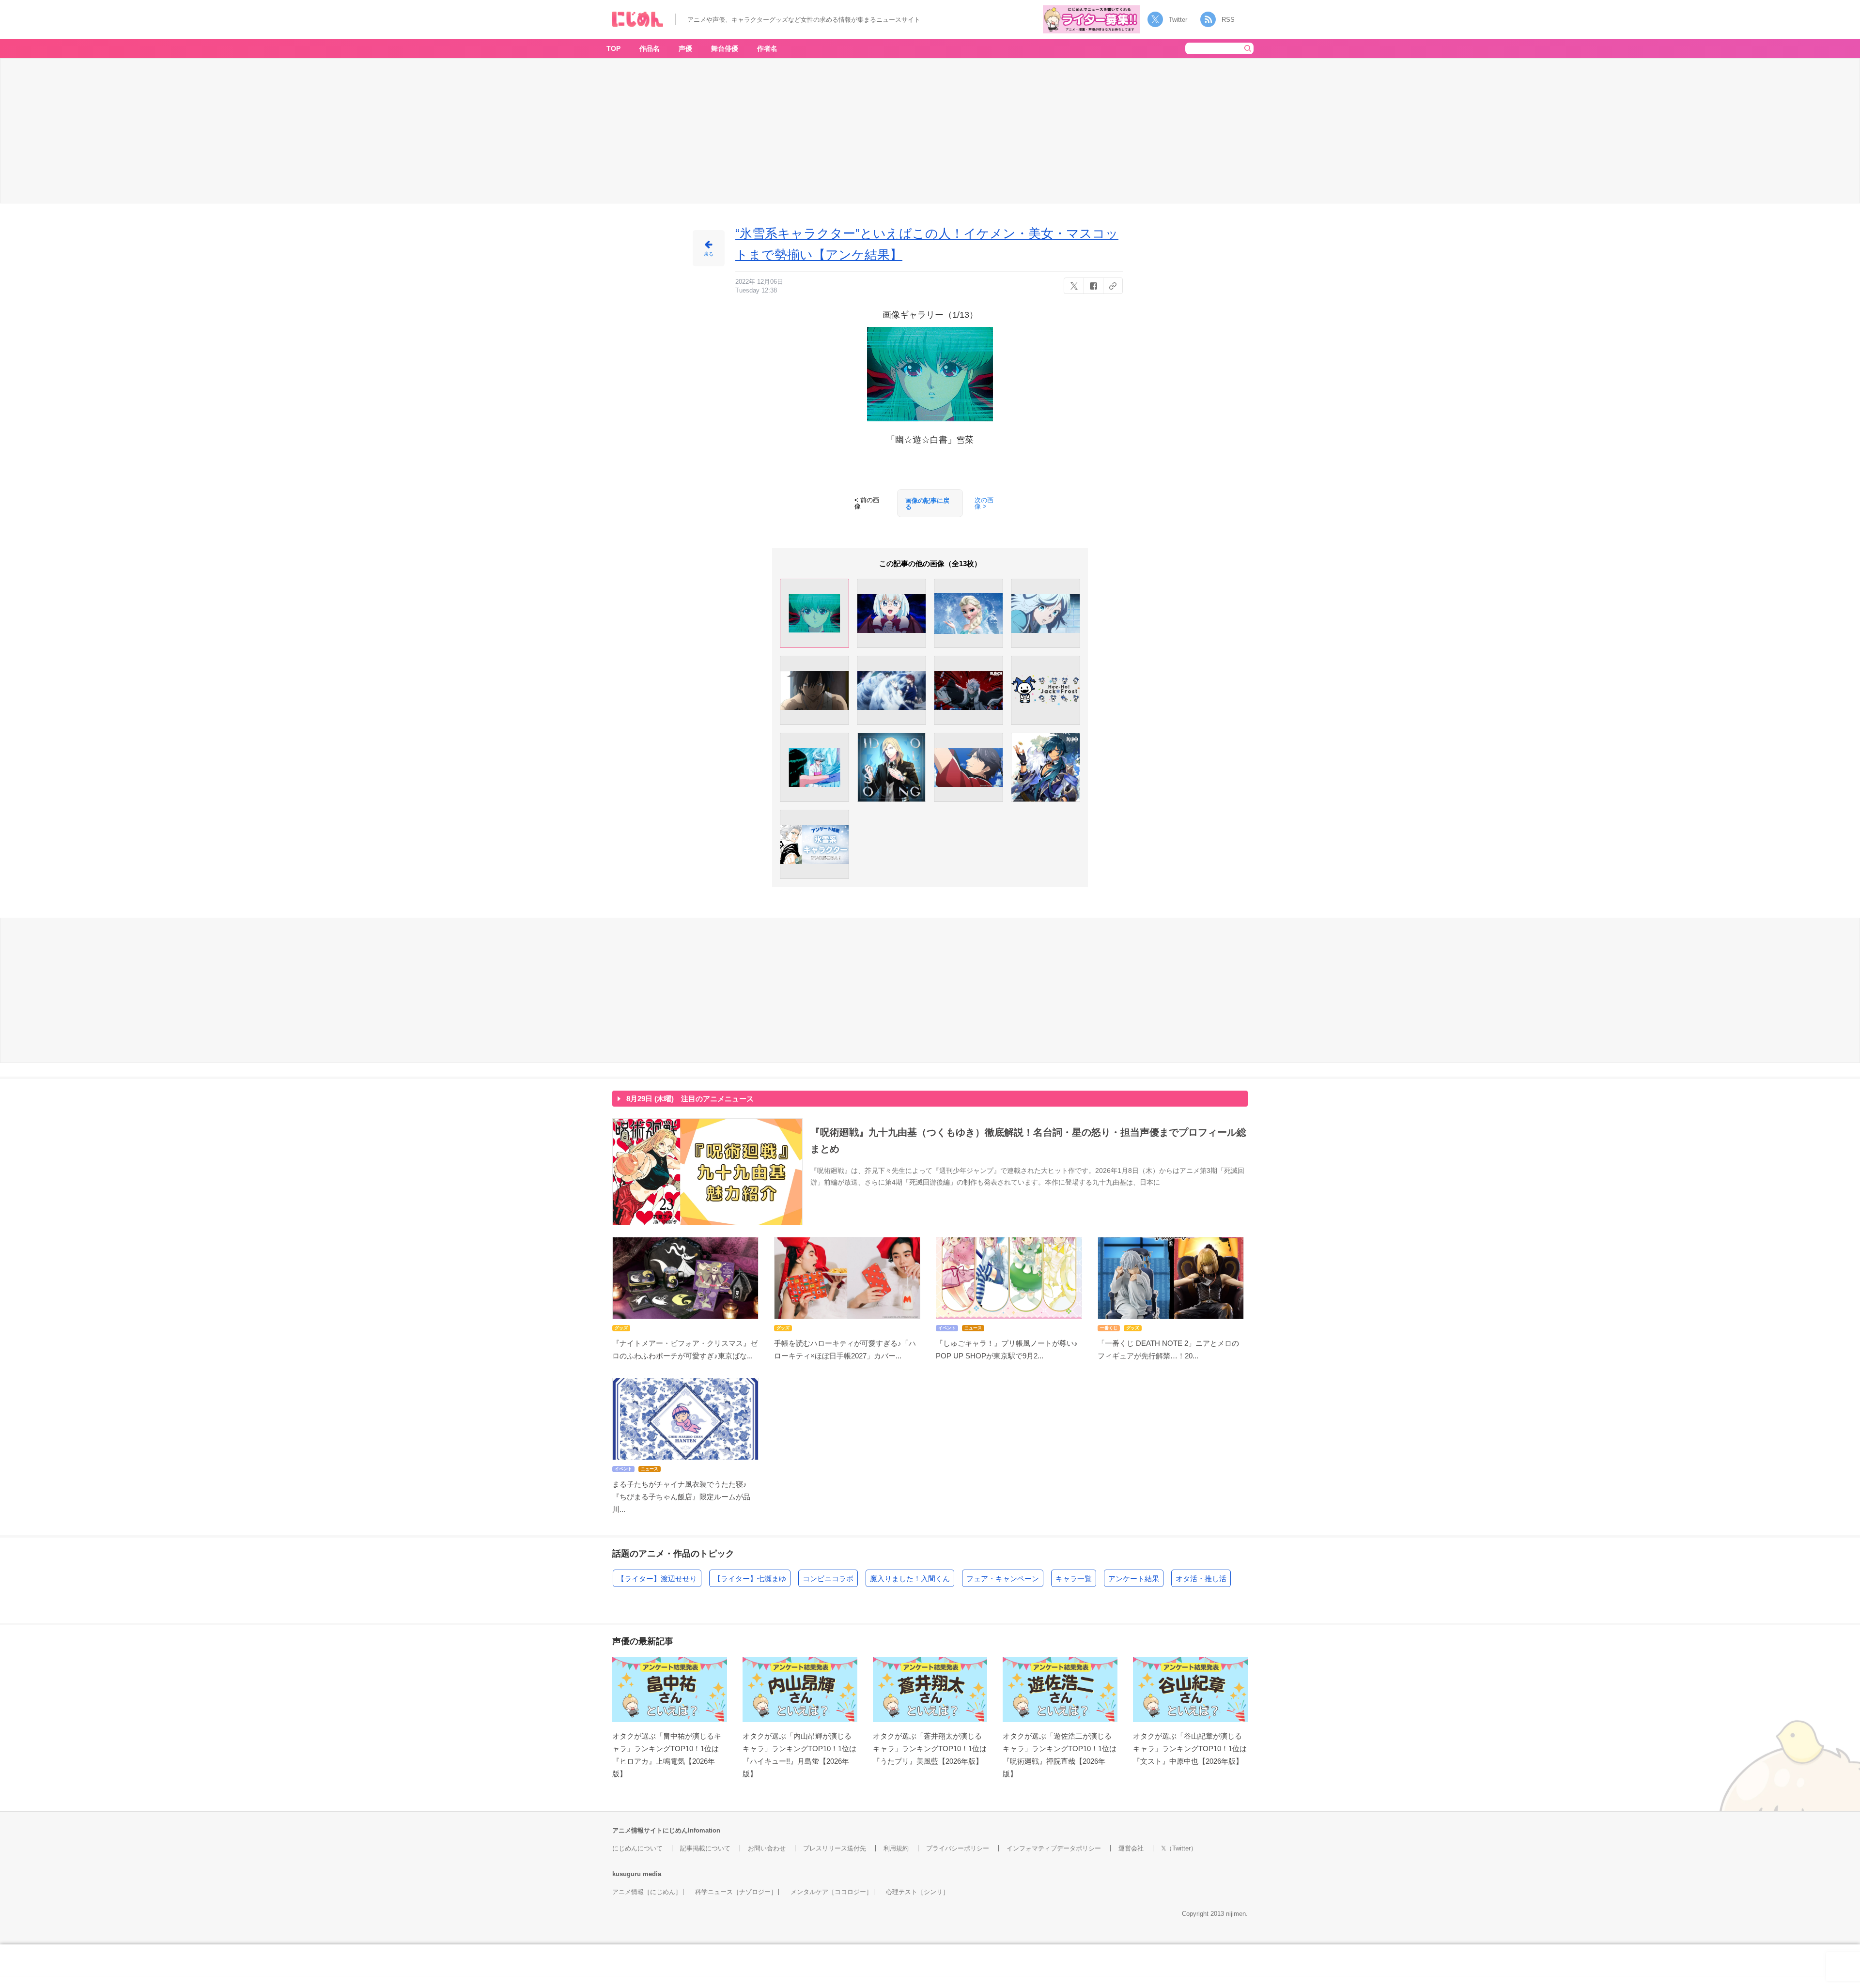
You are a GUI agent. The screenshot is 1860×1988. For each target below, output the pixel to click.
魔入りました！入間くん (910, 1579)
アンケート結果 (1134, 1579)
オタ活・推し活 (1201, 1579)
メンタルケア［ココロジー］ (831, 1892)
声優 (685, 48)
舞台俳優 (725, 48)
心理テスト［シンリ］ (917, 1892)
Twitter (1178, 20)
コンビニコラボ (828, 1579)
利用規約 (896, 1848)
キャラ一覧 (1074, 1579)
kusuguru (627, 1874)
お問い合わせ (767, 1848)
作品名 (650, 48)
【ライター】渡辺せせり (657, 1579)
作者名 (767, 48)
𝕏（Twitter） (1179, 1848)
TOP (613, 48)
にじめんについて (637, 1848)
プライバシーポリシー (958, 1848)
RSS (1228, 20)
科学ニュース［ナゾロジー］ (736, 1892)
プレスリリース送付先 (835, 1848)
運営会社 (1131, 1848)
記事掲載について (705, 1848)
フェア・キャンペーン (1003, 1579)
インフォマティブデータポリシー (1054, 1848)
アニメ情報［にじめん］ (647, 1892)
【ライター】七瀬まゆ (750, 1579)
